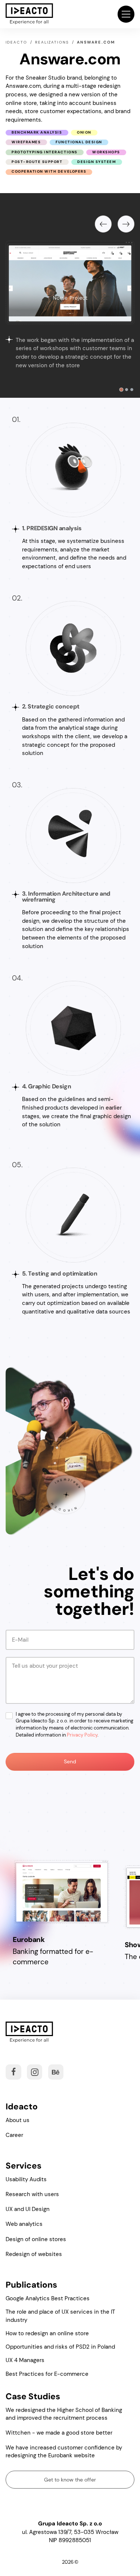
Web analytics (24, 2224)
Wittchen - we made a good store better (59, 2433)
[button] (126, 14)
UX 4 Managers (25, 2360)
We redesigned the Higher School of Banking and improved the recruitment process (64, 2414)
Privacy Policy (82, 1735)
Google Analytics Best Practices (48, 2298)
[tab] (121, 390)
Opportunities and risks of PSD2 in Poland (60, 2347)
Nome (18, 1633)
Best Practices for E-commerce (47, 2374)
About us (18, 2120)
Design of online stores (36, 2239)
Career (14, 2135)
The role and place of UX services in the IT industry (60, 2316)
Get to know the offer (70, 2480)
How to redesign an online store (47, 2333)
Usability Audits (26, 2179)
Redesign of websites (34, 2254)
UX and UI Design (28, 2209)
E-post (18, 1660)
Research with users (32, 2194)
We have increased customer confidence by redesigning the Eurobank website (64, 2452)
